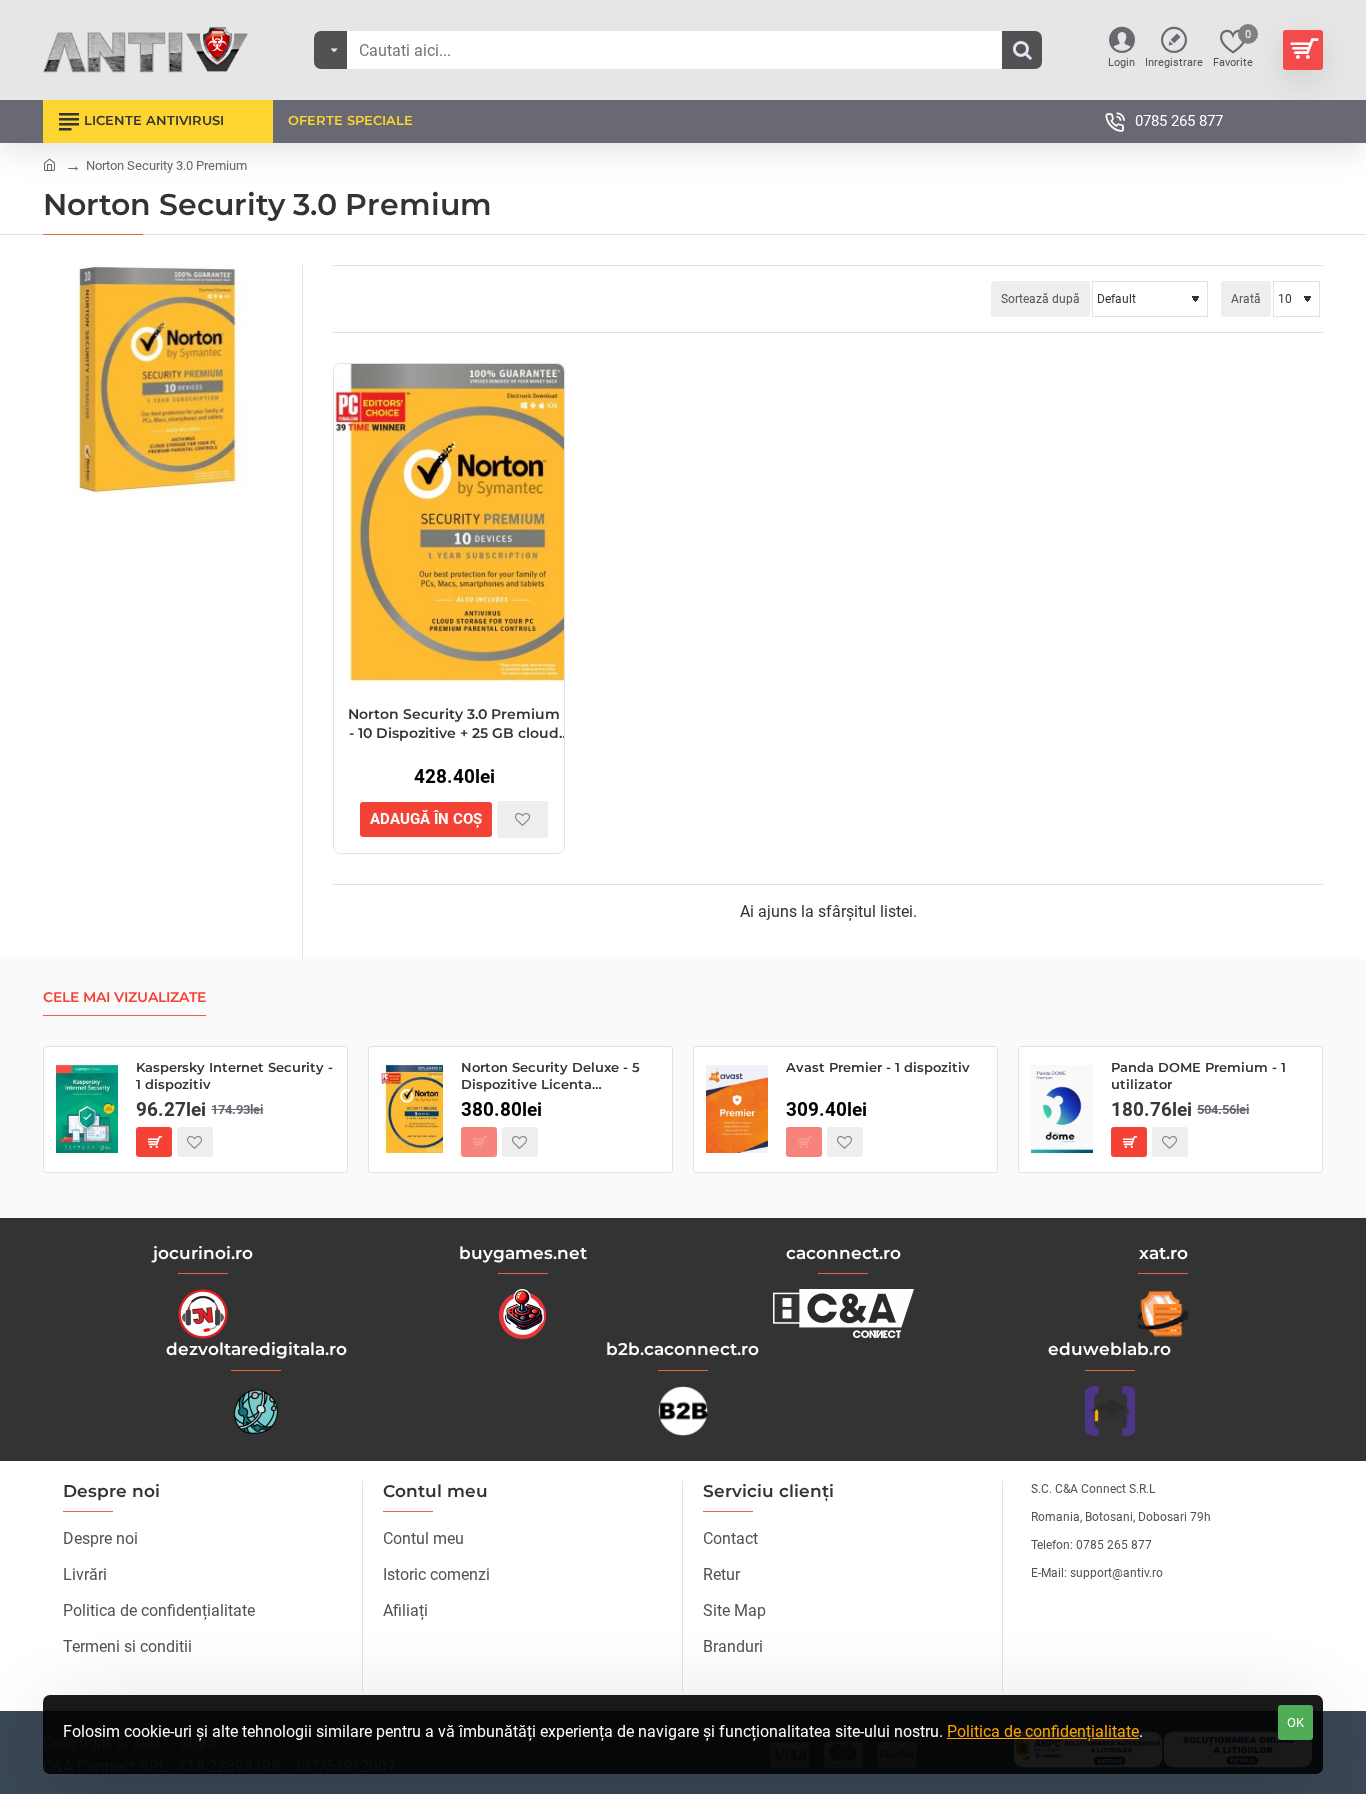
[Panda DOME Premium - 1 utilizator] (1062, 1109)
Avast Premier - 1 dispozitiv (878, 1067)
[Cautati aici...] (1022, 50)
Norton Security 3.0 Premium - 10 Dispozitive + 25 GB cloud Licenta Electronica (454, 723)
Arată (1246, 299)
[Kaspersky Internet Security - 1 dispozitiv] (87, 1109)
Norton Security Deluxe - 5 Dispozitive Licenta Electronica (550, 1076)
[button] (426, 819)
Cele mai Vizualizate (124, 997)
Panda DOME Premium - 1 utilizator (1198, 1075)
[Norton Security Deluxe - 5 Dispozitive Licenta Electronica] (412, 1109)
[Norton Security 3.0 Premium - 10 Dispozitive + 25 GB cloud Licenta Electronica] (449, 527)
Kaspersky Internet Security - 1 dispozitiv (234, 1075)
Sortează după (1040, 299)
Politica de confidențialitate (1043, 1731)
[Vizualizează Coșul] (1303, 50)
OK (1295, 1722)
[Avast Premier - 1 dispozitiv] (737, 1109)
